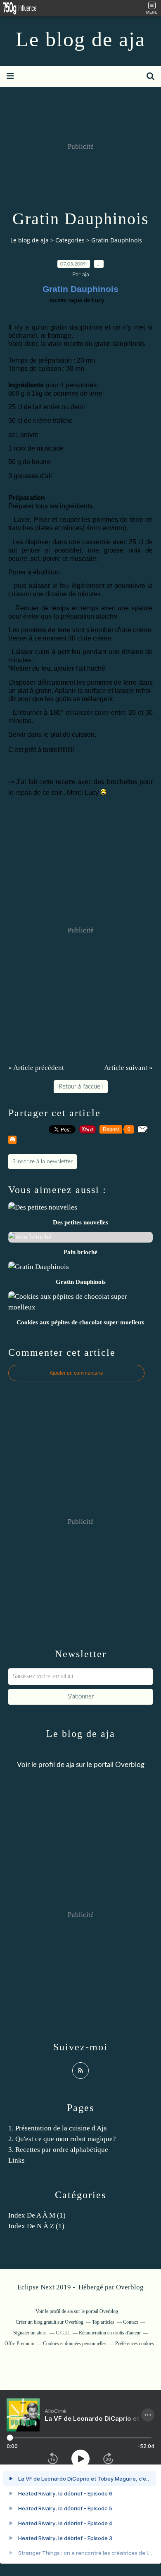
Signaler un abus (30, 2333)
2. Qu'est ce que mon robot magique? (62, 2139)
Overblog (130, 2287)
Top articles (103, 2322)
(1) (37, 2215)
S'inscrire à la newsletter (43, 1162)
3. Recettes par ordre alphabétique (58, 2150)
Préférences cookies (135, 2344)
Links (17, 2160)
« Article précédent (36, 1068)
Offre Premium (19, 2344)
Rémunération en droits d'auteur (110, 2333)
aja (70, 1765)
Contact (130, 2322)
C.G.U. (63, 2333)
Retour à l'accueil (81, 1087)
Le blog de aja (80, 39)
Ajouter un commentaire (76, 1373)
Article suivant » (128, 1068)
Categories (70, 240)
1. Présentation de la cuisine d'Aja (58, 2128)
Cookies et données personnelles (75, 2344)
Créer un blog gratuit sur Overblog (50, 2322)
